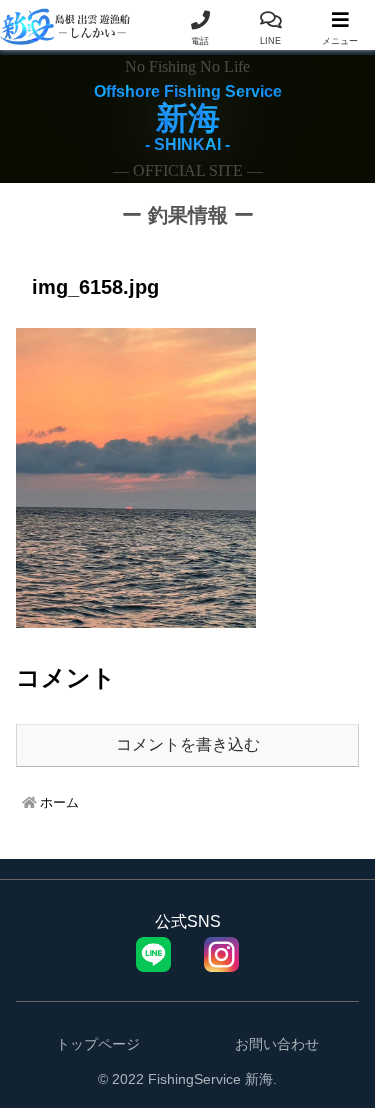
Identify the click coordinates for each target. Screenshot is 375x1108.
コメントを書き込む (188, 744)
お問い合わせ (277, 1044)
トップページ (98, 1044)
